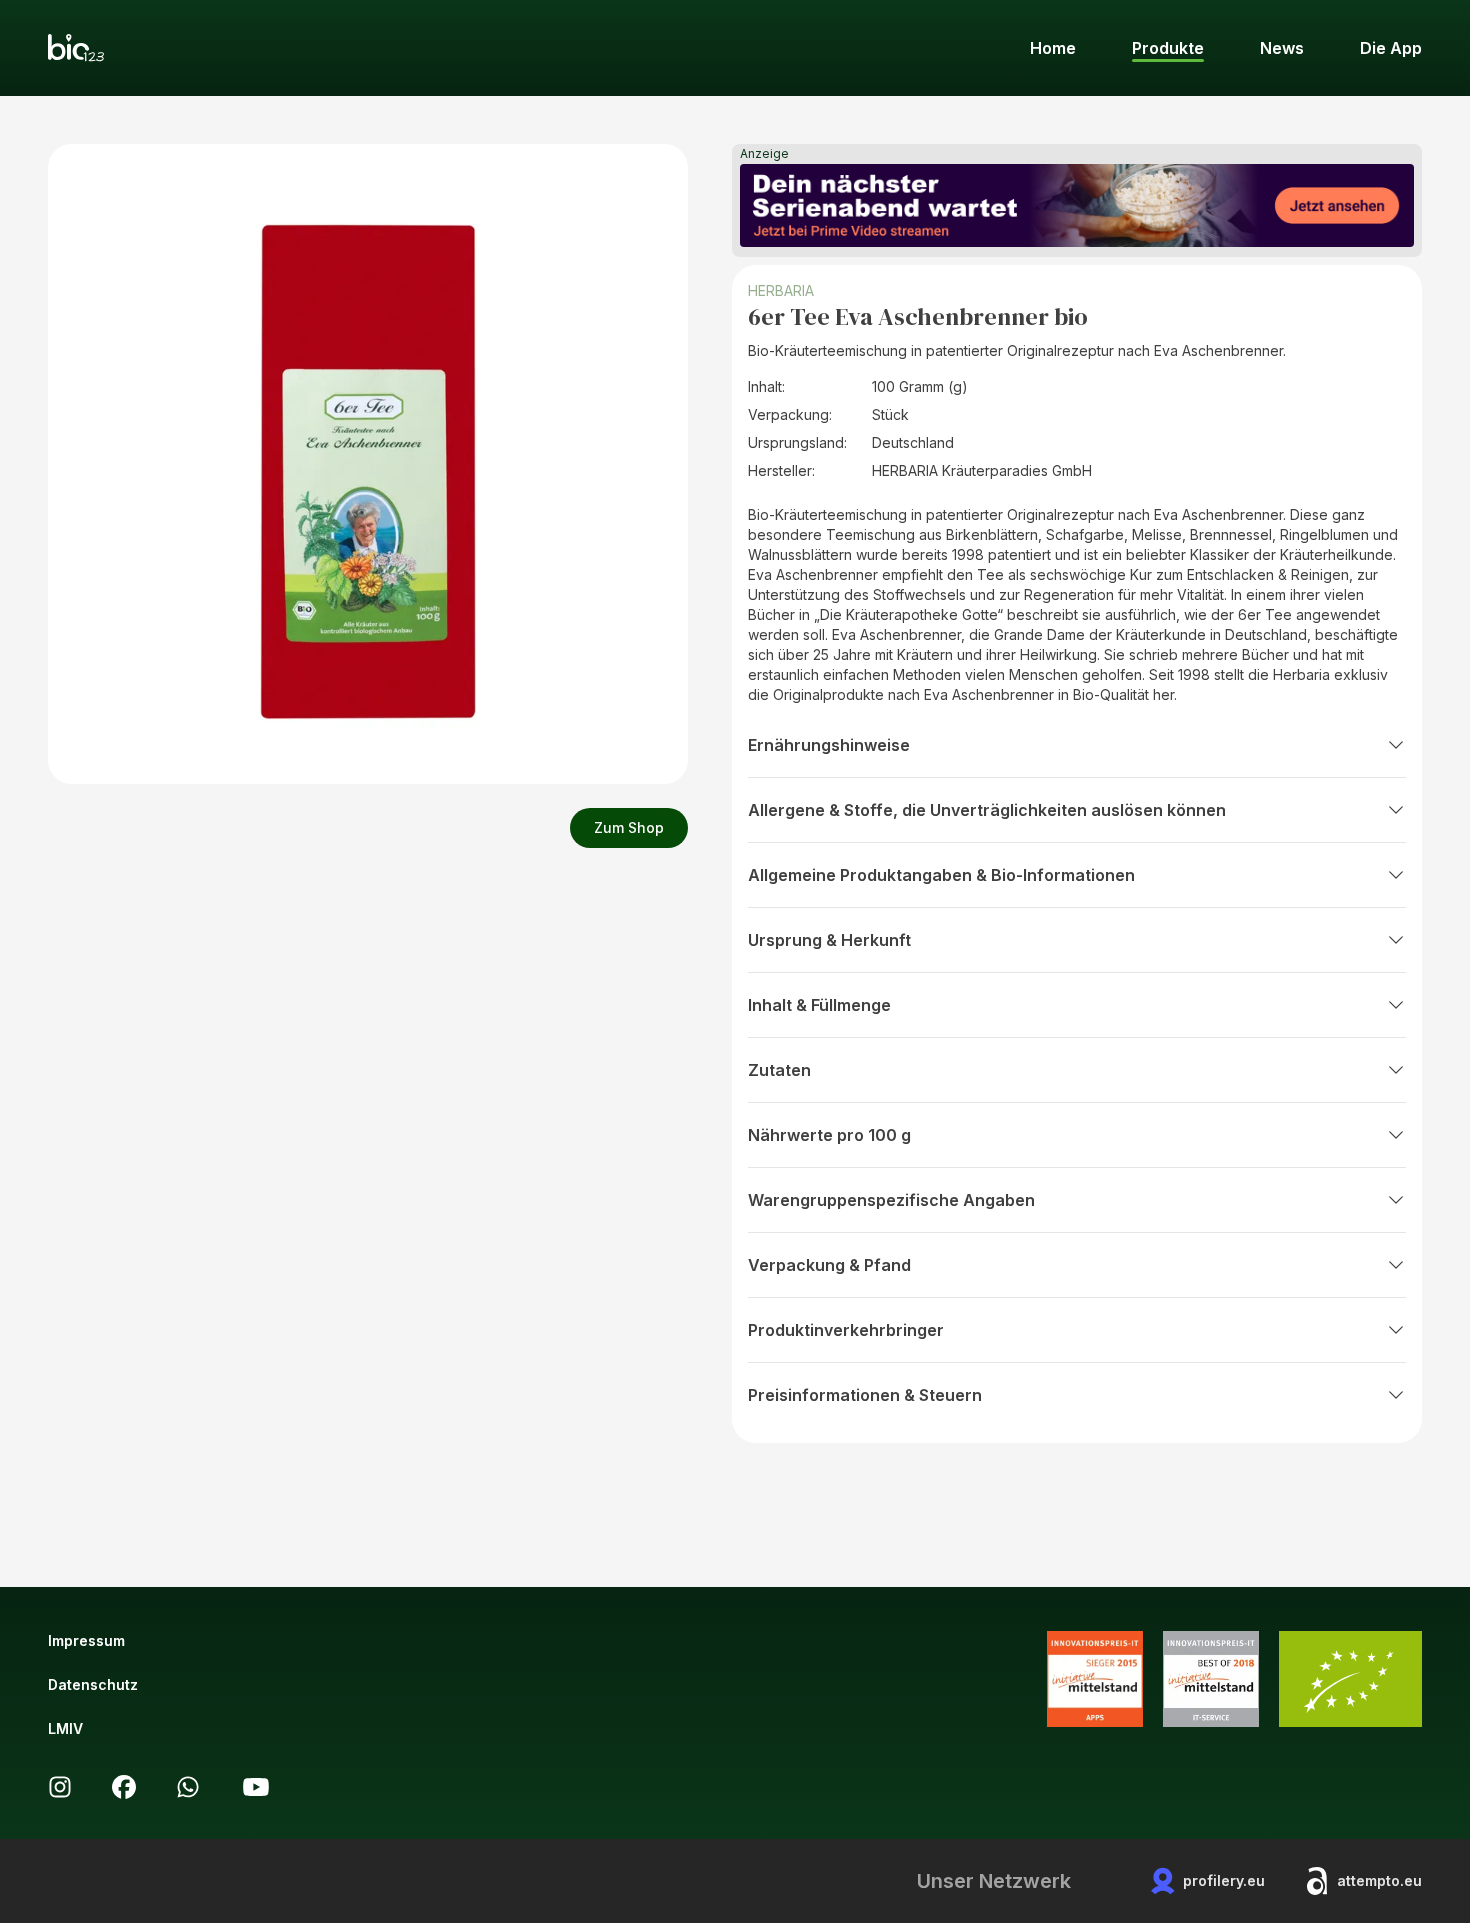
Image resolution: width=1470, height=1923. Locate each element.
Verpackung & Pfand (829, 1265)
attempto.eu (1379, 1880)
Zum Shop (629, 827)
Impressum (86, 1640)
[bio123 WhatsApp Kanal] (188, 1787)
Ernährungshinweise (829, 745)
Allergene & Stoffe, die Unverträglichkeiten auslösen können (987, 810)
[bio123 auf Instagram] (60, 1787)
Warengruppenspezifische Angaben (891, 1200)
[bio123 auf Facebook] (124, 1787)
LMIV (65, 1728)
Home (1053, 48)
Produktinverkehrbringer (846, 1330)
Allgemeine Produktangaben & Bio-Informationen (941, 875)
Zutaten (779, 1070)
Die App (1391, 48)
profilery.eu (1224, 1880)
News (1282, 48)
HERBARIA (781, 290)
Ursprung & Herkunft (829, 940)
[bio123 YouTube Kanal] (256, 1787)
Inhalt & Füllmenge (819, 1005)
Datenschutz (93, 1684)
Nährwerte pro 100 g (829, 1135)
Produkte (1168, 48)
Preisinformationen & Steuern (865, 1395)
